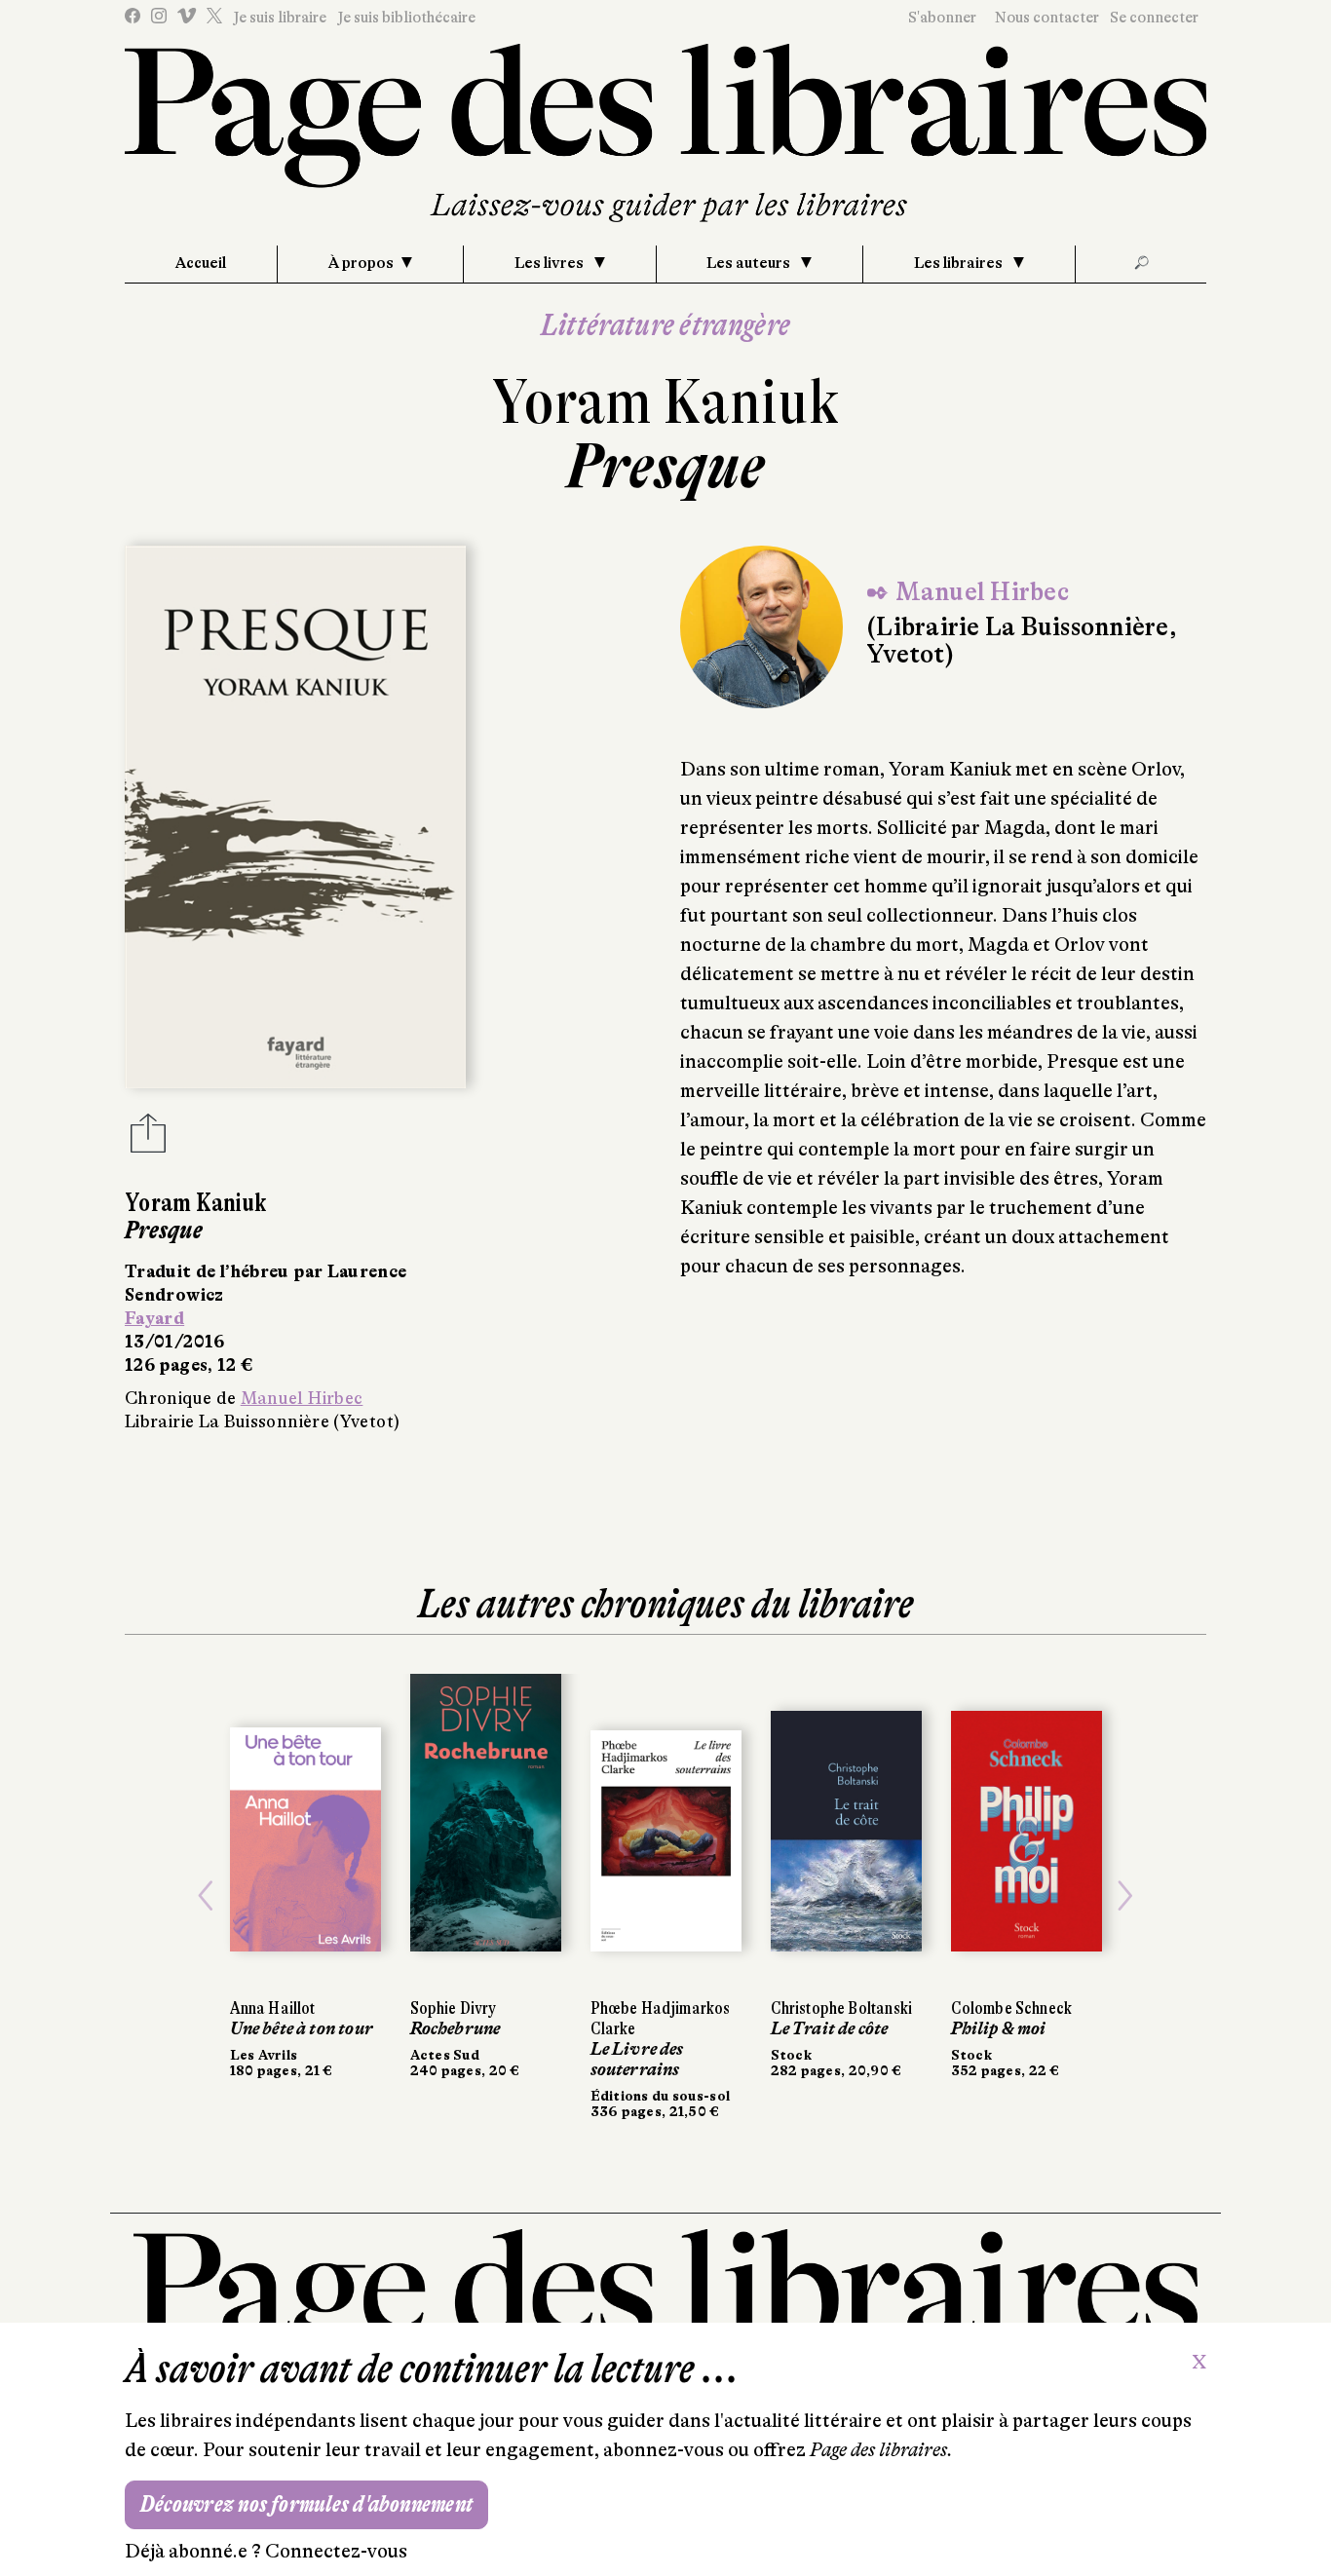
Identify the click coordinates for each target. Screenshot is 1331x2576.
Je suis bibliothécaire (406, 18)
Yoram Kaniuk (666, 402)
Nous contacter (1047, 18)
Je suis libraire (280, 18)
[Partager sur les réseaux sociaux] (148, 1139)
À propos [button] (361, 263)
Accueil (201, 263)
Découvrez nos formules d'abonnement (306, 2504)
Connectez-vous (336, 2551)
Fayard (154, 1318)
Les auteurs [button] (750, 263)
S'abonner (942, 18)
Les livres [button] (551, 263)
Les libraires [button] (960, 263)
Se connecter (1154, 18)
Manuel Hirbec (302, 1398)
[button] (206, 1896)
